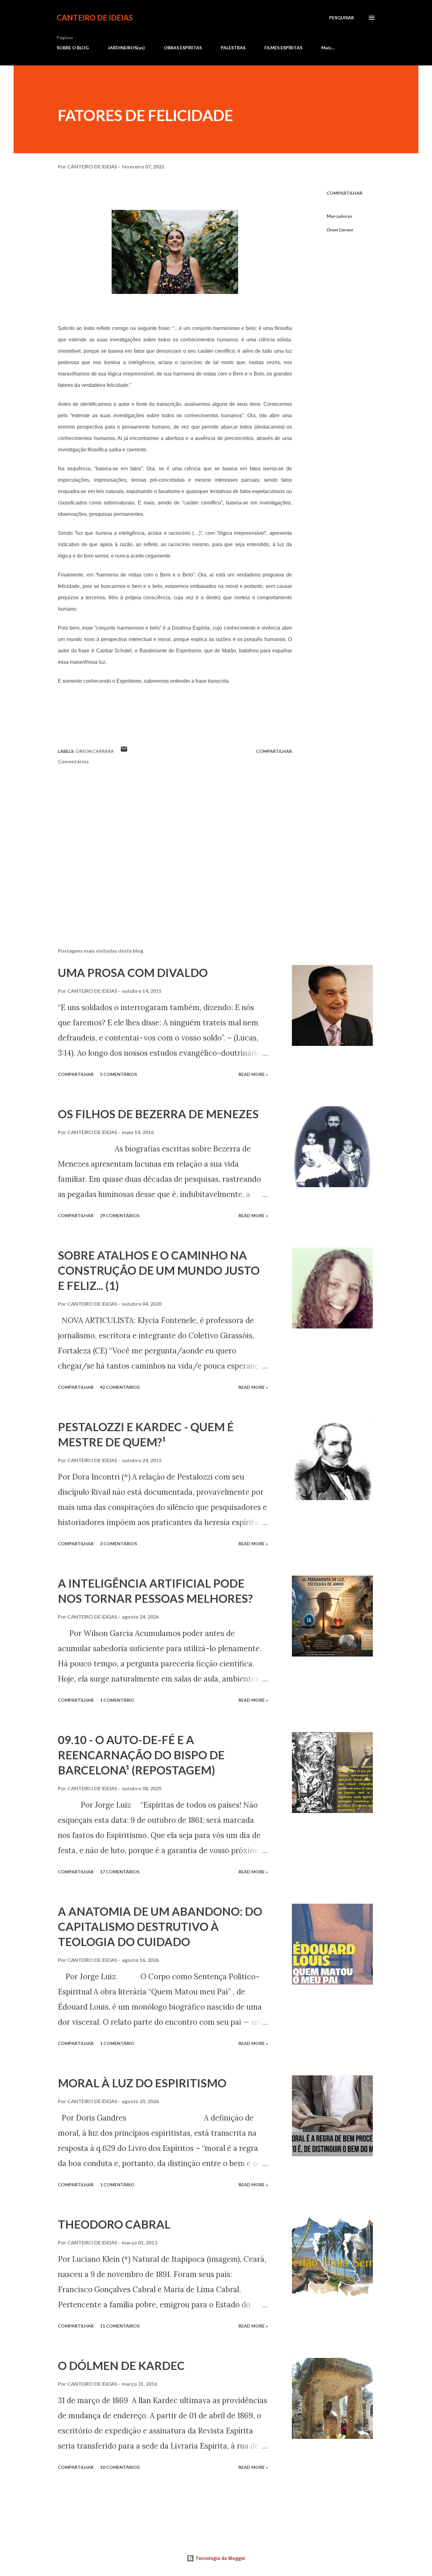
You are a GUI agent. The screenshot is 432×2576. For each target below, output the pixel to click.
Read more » (253, 1074)
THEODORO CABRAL (114, 2224)
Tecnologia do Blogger (220, 2558)
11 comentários (120, 2326)
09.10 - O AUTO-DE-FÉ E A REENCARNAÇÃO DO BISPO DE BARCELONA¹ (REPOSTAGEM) (141, 1755)
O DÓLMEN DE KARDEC (121, 2365)
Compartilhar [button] (345, 193)
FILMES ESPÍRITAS (283, 48)
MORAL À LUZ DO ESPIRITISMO (142, 2083)
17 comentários (120, 1872)
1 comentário (117, 1700)
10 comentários (120, 2467)
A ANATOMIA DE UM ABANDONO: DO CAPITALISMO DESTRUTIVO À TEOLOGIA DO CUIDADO (160, 1926)
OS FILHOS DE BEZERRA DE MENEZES (158, 1114)
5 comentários (118, 1074)
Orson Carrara (340, 230)
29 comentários (120, 1215)
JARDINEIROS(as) (126, 48)
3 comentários (118, 1544)
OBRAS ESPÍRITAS (183, 48)
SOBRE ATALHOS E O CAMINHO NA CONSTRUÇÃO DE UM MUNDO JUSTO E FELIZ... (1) (159, 1270)
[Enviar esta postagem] (124, 751)
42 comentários (120, 1387)
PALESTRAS (233, 48)
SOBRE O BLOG (73, 48)
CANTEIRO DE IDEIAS (95, 18)
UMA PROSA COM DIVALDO (133, 973)
